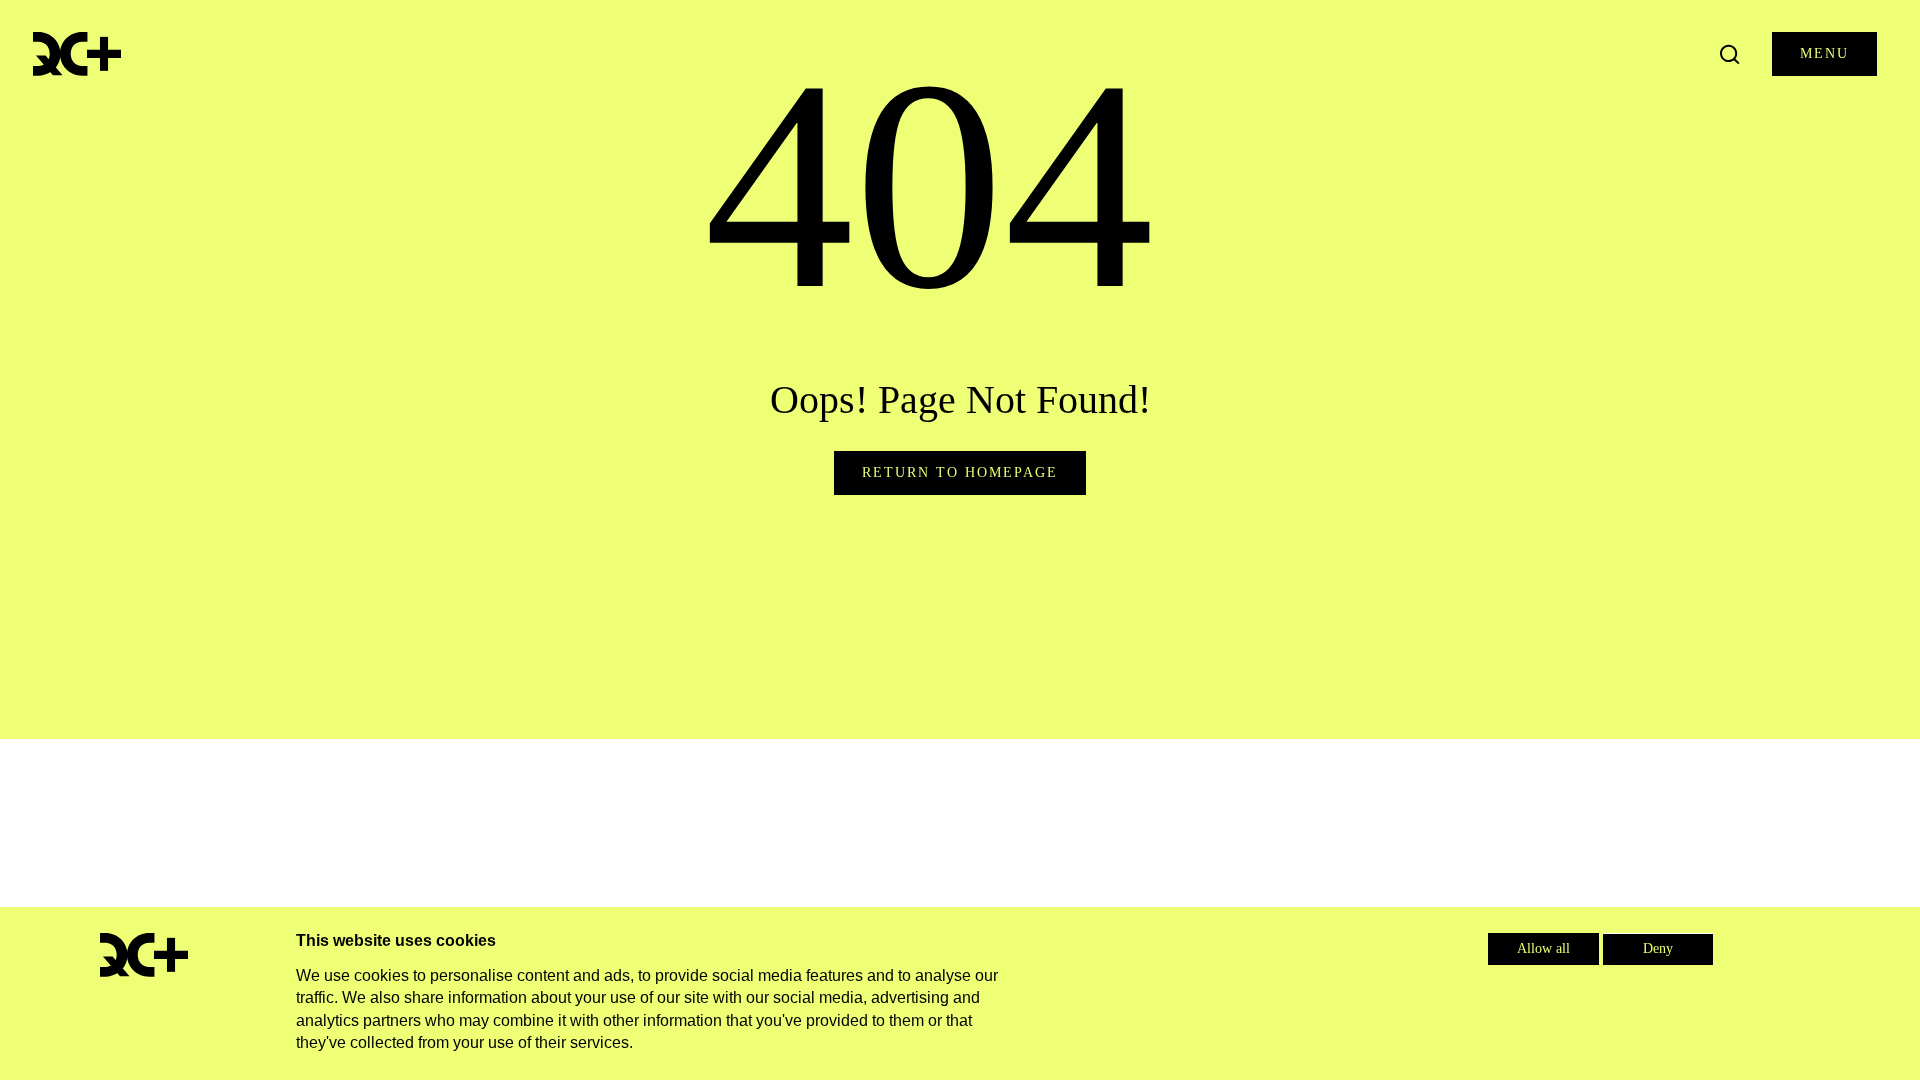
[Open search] (1730, 54)
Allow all (1543, 948)
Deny (1658, 948)
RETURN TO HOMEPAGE (960, 472)
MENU (1824, 53)
